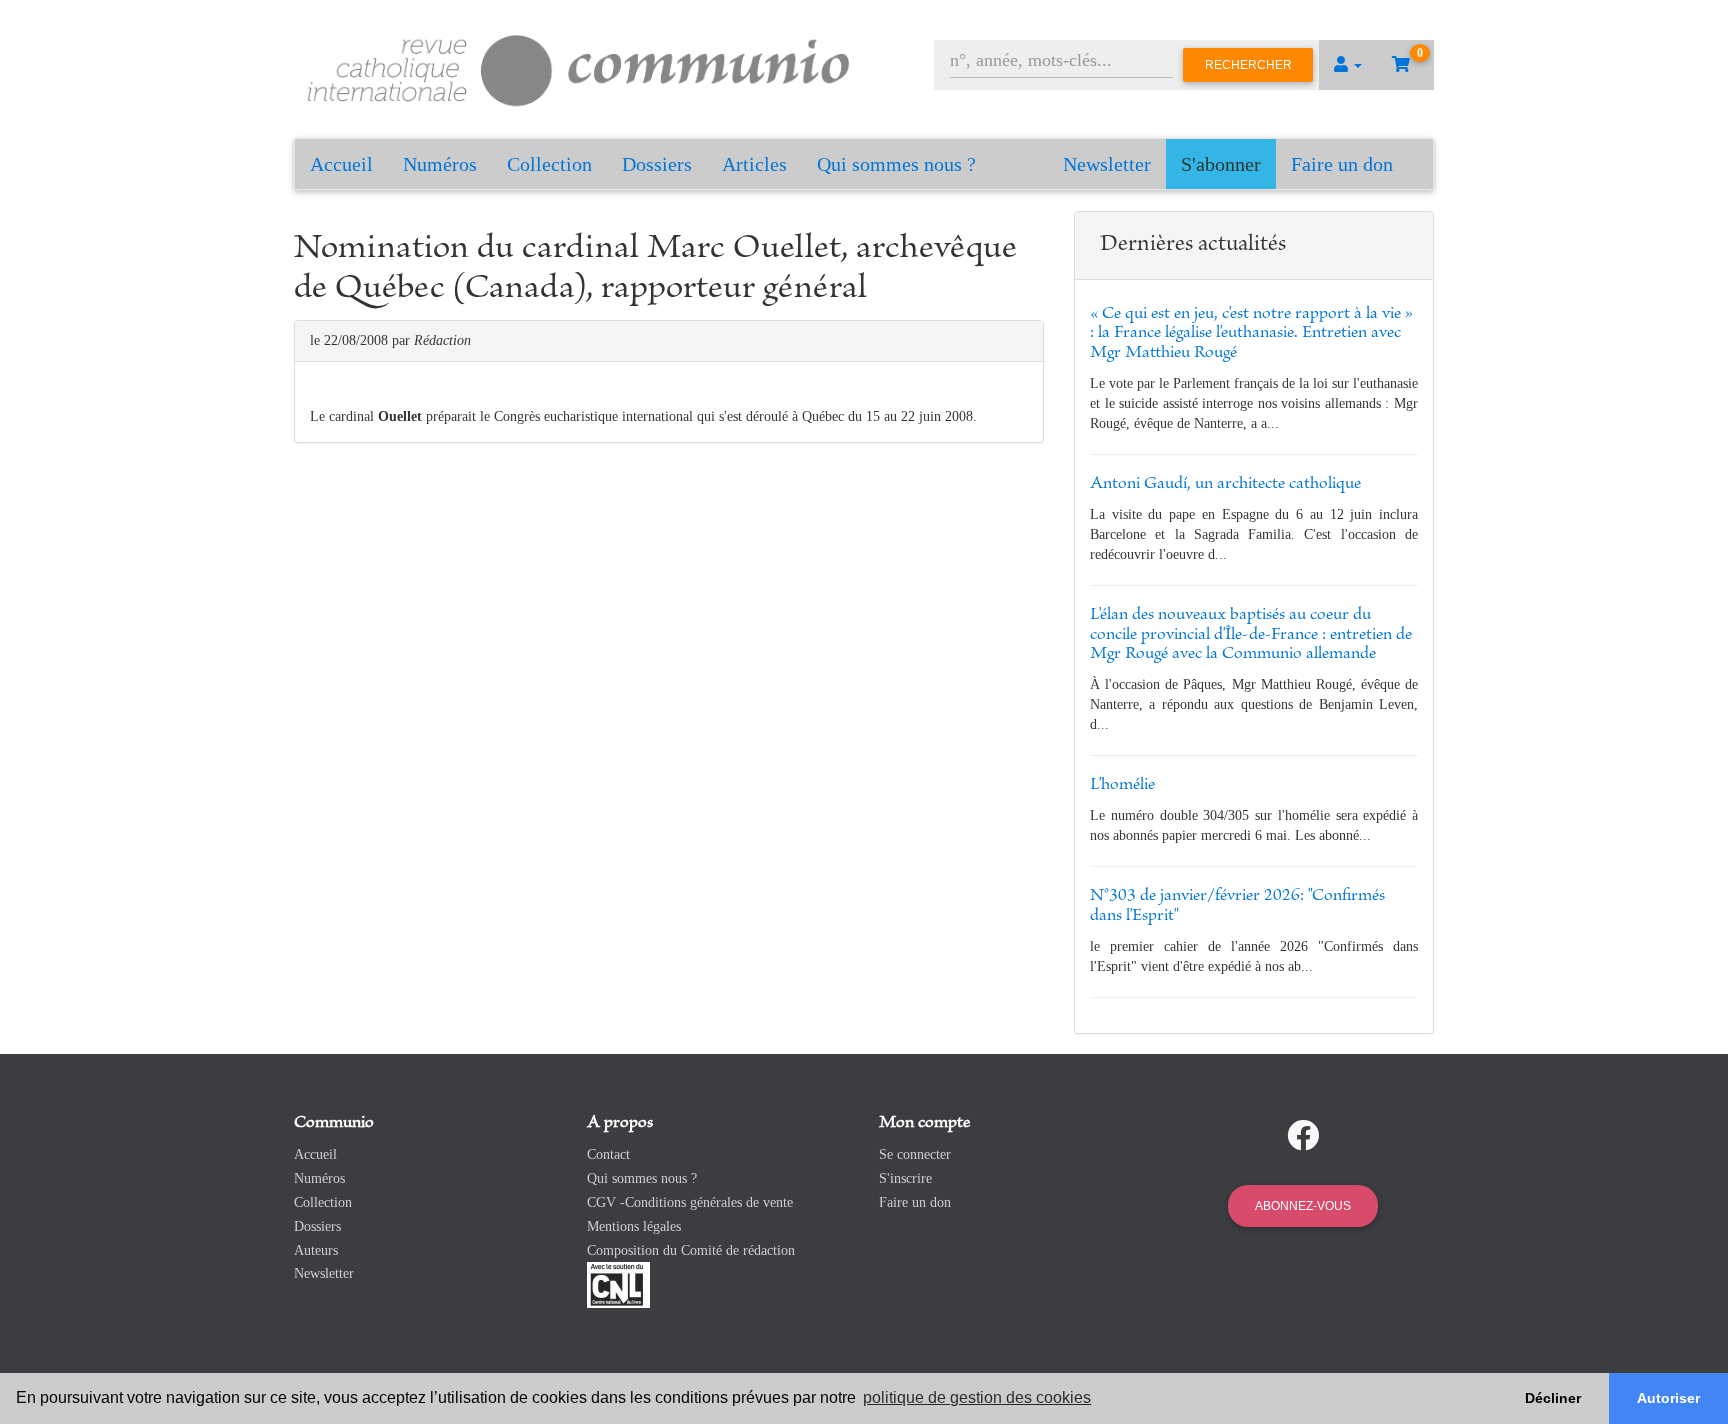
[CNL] (618, 1284)
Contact (608, 1154)
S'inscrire (905, 1178)
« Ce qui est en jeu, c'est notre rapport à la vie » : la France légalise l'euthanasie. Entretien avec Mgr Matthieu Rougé (1251, 334)
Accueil (341, 164)
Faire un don (1342, 164)
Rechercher (1248, 65)
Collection (549, 164)
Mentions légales (634, 1226)
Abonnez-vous (1303, 1206)
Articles (754, 164)
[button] (1348, 65)
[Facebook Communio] (1303, 1136)
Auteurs (316, 1250)
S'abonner (1221, 164)
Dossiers (657, 164)
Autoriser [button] (1668, 1398)
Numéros (440, 164)
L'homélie (1122, 785)
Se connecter (915, 1154)
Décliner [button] (1553, 1398)
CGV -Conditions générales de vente (690, 1202)
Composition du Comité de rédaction (691, 1250)
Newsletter (1107, 164)
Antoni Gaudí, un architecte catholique (1225, 484)
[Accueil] (579, 67)
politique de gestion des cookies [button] (977, 1397)
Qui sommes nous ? (896, 164)
